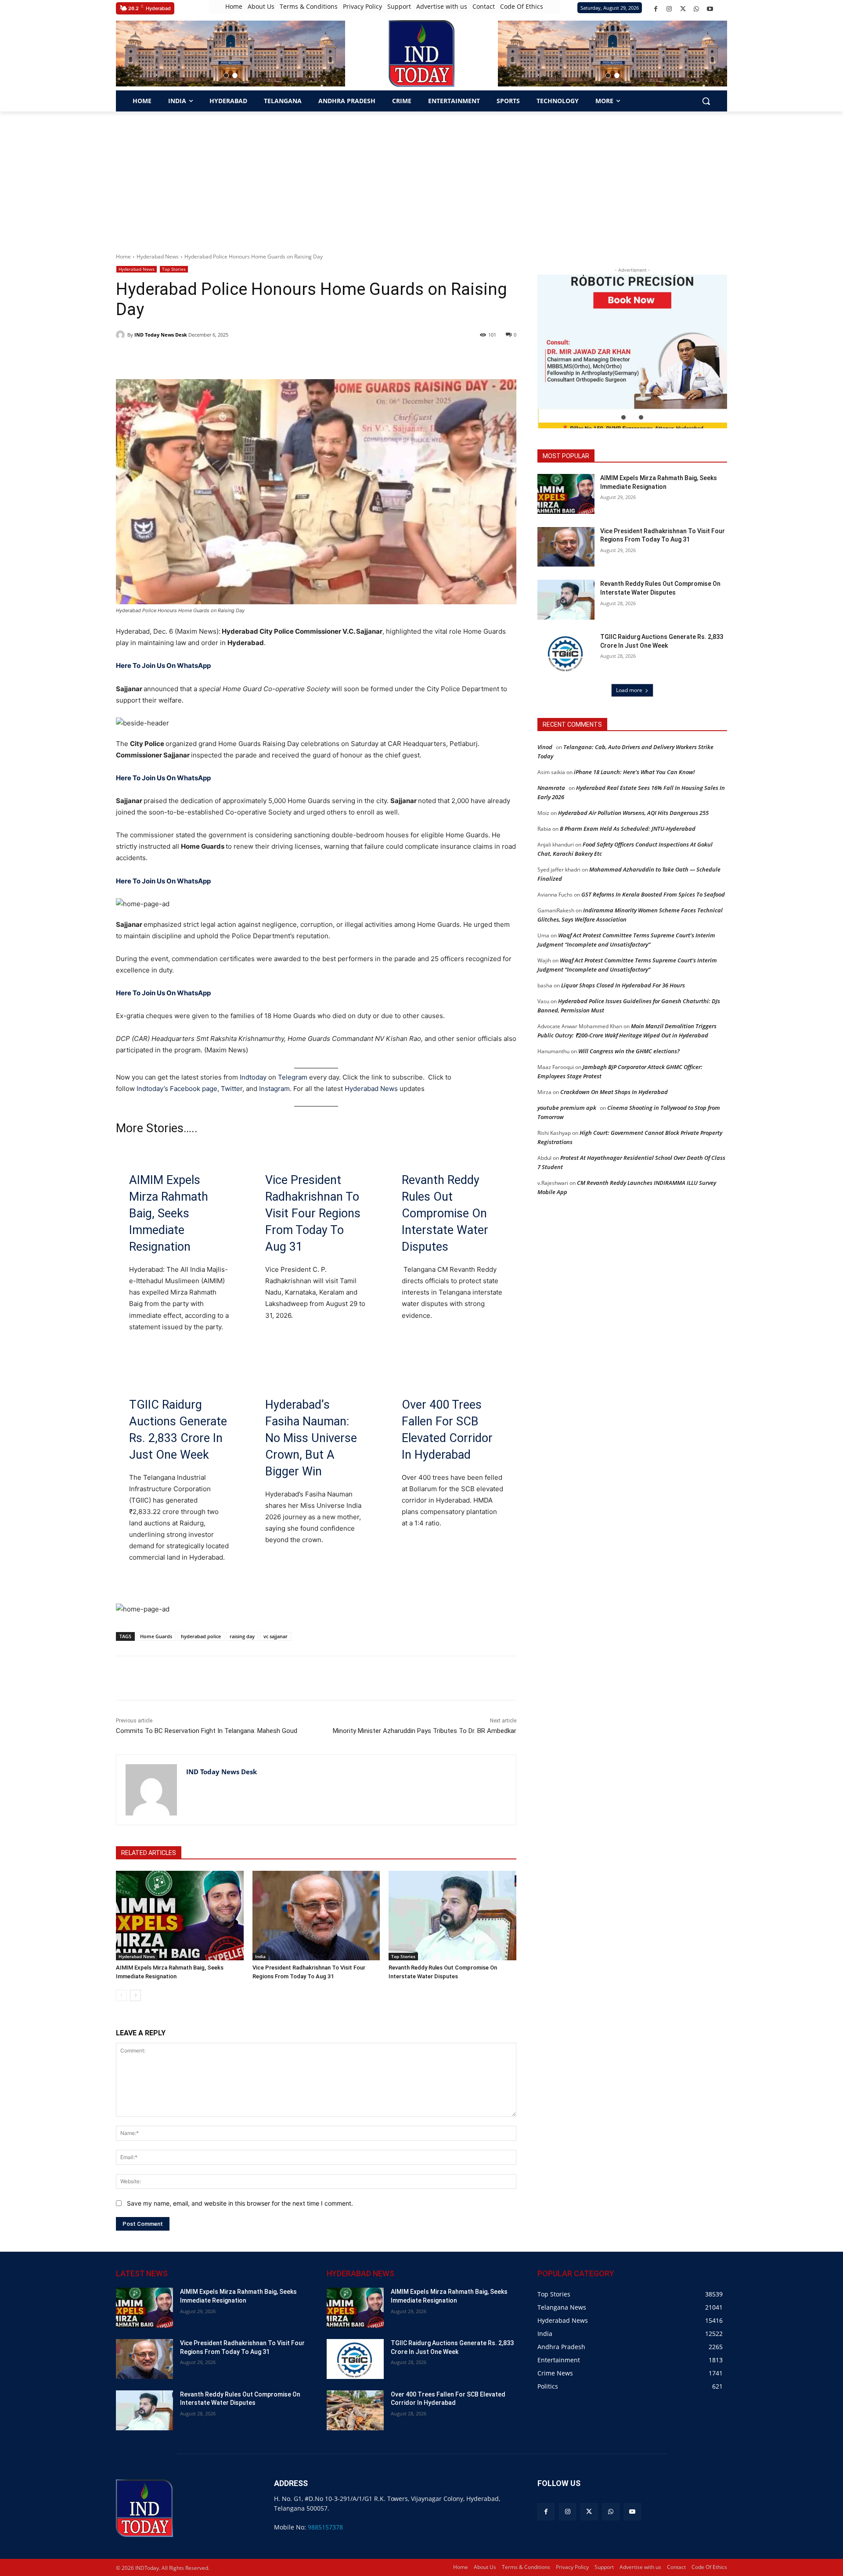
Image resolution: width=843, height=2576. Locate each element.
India (260, 1956)
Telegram (293, 1077)
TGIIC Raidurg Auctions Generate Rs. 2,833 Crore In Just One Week (178, 1430)
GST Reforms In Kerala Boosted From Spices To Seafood (653, 894)
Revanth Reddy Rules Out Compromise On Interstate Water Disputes (445, 1213)
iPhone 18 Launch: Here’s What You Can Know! (634, 772)
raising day (242, 1636)
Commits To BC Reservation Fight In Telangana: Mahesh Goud (207, 1731)
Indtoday (253, 1077)
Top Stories (174, 269)
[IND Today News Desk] (122, 335)
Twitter (232, 1089)
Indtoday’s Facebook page (177, 1089)
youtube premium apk (567, 1108)
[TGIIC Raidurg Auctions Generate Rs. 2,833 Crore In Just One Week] (566, 653)
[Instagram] (669, 9)
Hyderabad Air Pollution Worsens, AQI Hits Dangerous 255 (633, 813)
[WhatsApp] (697, 9)
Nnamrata (551, 788)
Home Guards (156, 1636)
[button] (226, 75)
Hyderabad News (158, 257)
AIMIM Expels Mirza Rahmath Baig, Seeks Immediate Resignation (169, 1213)
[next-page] (135, 1995)
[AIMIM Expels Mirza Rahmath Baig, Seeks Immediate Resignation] (180, 1915)
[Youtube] (710, 9)
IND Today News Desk (161, 335)
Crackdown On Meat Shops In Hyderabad (614, 1092)
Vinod (545, 747)
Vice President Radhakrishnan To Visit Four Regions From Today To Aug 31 (313, 1213)
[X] (683, 9)
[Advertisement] (421, 177)
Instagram (274, 1089)
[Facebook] (656, 9)
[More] (273, 1678)
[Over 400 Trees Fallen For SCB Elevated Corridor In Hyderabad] (355, 2410)
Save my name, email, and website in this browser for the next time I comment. (240, 2203)
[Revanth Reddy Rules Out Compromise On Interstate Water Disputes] (452, 1915)
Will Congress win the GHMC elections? (629, 1051)
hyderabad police (201, 1636)
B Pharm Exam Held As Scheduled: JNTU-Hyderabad (628, 829)
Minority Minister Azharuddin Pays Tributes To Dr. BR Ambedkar (425, 1731)
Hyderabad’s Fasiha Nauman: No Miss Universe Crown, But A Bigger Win (311, 1438)
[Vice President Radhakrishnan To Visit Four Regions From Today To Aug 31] (316, 1915)
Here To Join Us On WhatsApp (163, 666)
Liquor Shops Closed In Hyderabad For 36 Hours (623, 985)
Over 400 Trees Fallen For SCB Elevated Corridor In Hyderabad (447, 1430)
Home (123, 257)
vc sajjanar (276, 1636)
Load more (629, 690)
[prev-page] (121, 1995)
